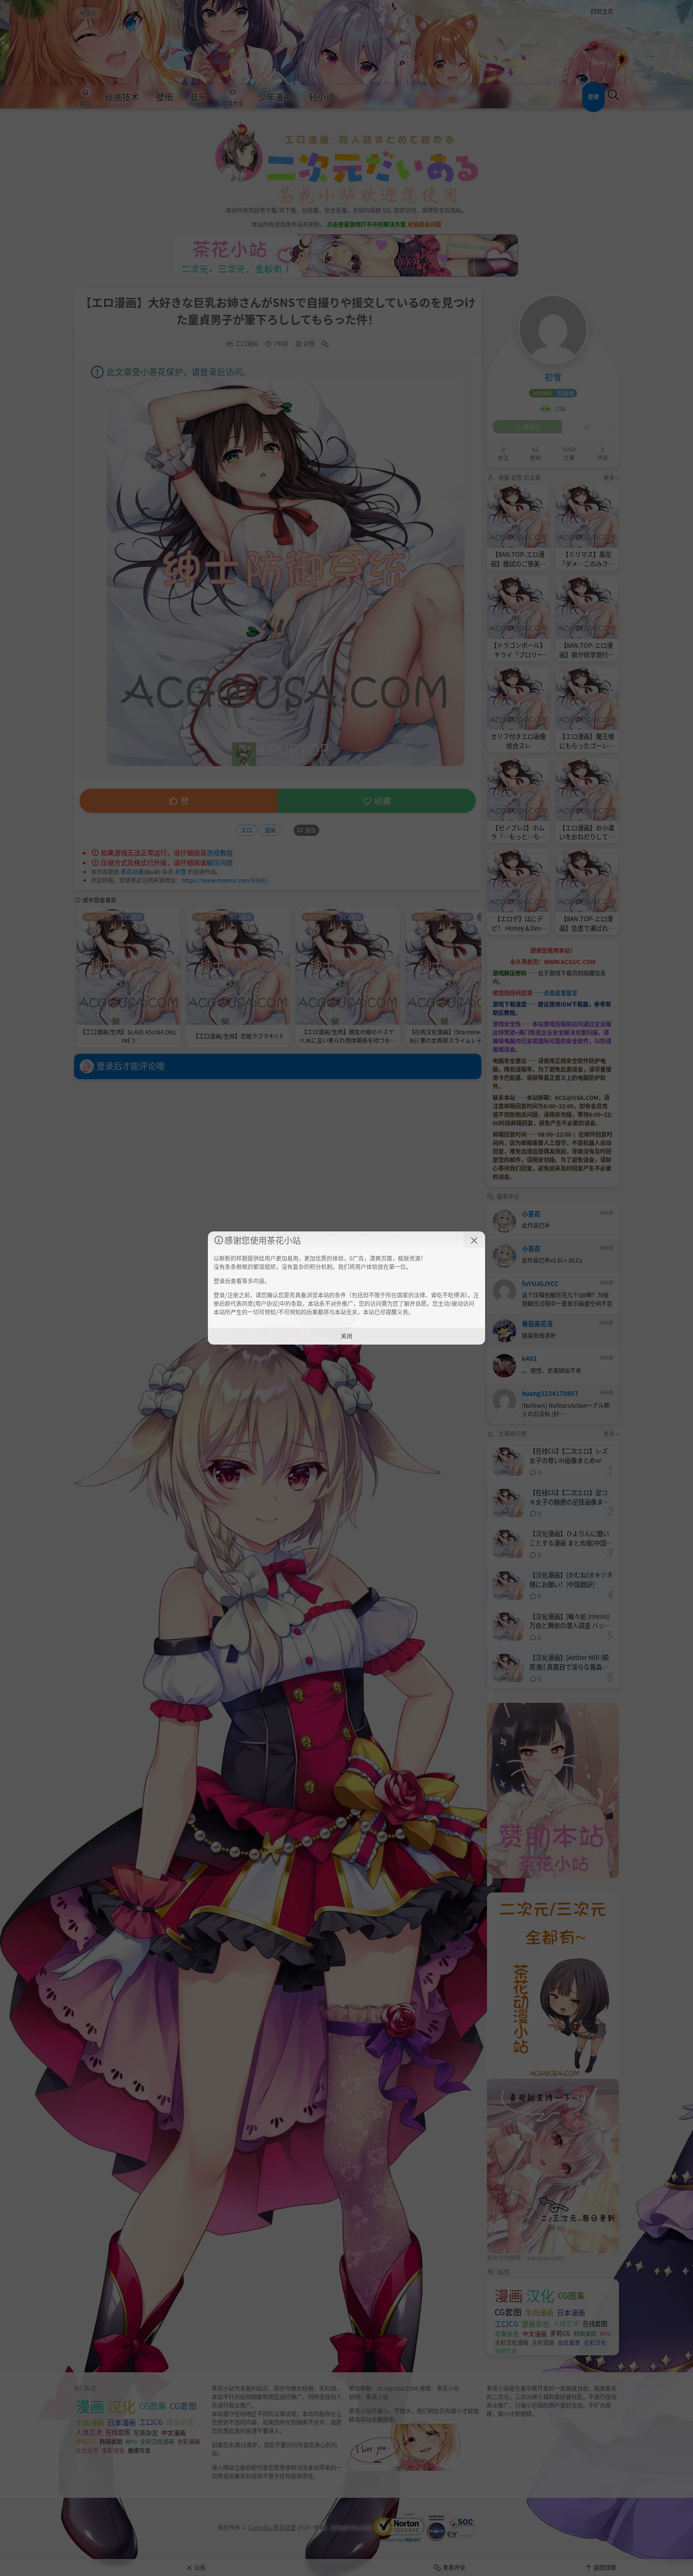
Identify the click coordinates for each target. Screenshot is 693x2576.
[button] (474, 1240)
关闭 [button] (346, 1336)
